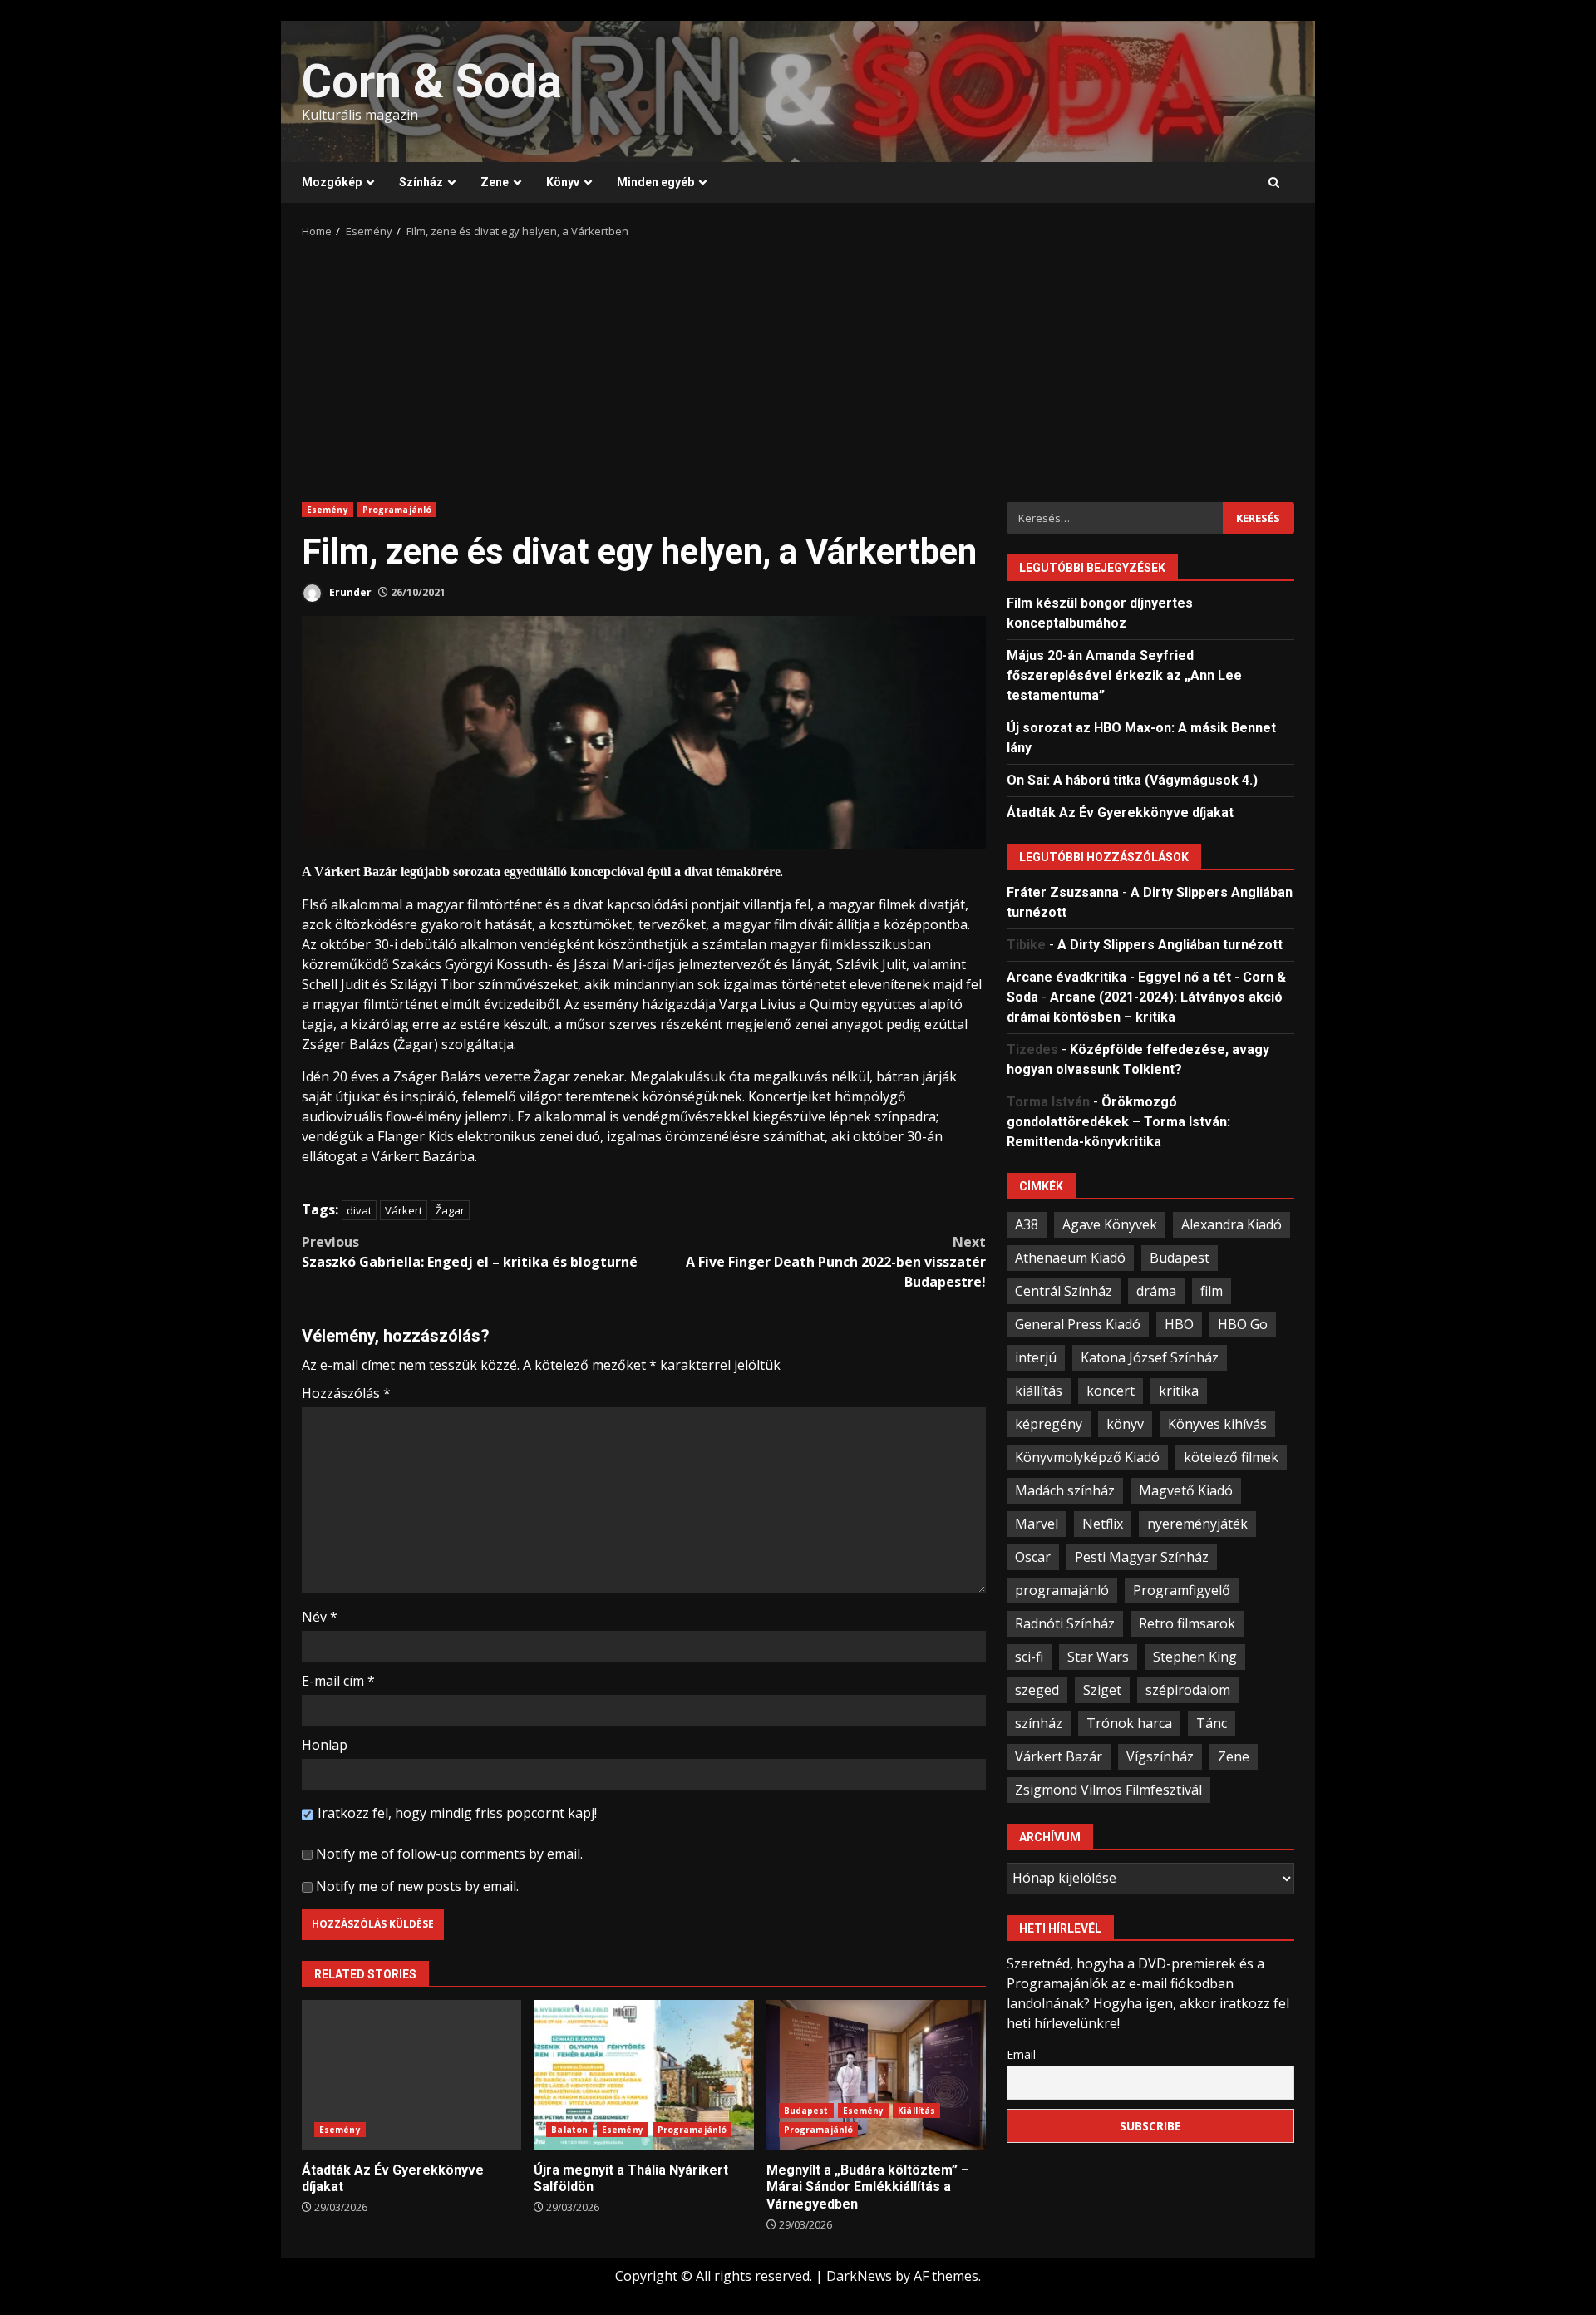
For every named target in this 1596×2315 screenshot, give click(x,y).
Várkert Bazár (1059, 1756)
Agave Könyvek (1110, 1224)
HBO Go (1243, 1323)
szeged (1037, 1689)
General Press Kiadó (1078, 1323)
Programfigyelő (1182, 1589)
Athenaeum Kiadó (1070, 1257)
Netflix (1103, 1523)
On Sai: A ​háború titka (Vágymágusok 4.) (1132, 779)
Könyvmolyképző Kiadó (1087, 1456)
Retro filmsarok (1187, 1623)
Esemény (328, 510)
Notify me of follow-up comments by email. (449, 1854)
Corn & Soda (432, 81)
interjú (1036, 1357)
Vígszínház (1160, 1756)
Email (1021, 2054)
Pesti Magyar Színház (1142, 1556)
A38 (1027, 1224)
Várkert (404, 1210)
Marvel (1037, 1523)
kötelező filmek (1231, 1456)
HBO (1179, 1323)
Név (320, 1617)
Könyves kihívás (1217, 1423)
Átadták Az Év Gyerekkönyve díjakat (411, 2075)
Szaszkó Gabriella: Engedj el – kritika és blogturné (470, 1252)
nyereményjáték (1197, 1523)
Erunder (349, 592)
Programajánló (397, 510)
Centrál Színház (1064, 1290)
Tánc (1212, 1722)
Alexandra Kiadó (1231, 1224)
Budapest (806, 2111)
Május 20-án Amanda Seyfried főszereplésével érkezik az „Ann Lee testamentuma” (1124, 675)
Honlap (325, 1745)
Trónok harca (1129, 1722)
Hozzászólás (346, 1393)
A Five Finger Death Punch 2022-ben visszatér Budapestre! (836, 1262)
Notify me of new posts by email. (417, 1886)
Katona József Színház (1150, 1357)
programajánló (1062, 1589)
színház (1039, 1722)
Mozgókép (332, 182)
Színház (421, 182)
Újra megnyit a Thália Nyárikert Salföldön (643, 2075)
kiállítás (1039, 1390)
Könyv (563, 182)
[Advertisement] (798, 365)
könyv (1125, 1423)
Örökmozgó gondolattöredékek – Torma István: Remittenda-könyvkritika (1118, 1121)
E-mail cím (338, 1681)
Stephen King (1195, 1656)
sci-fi (1029, 1656)
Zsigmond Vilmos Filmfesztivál (1108, 1789)
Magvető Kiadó (1186, 1490)
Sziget (1102, 1689)
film (1212, 1290)
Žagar (450, 1210)
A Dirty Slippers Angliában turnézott (1170, 944)
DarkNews (859, 2276)
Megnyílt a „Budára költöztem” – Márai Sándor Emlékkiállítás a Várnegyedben (876, 2075)
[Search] (1274, 183)
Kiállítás (916, 2111)
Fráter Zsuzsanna (1063, 892)
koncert (1111, 1390)
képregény (1049, 1423)
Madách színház (1065, 1490)
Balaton (569, 2130)
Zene (495, 182)
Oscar (1033, 1556)
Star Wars (1098, 1656)
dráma (1156, 1290)
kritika (1179, 1390)
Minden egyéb (655, 182)
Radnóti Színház (1065, 1623)
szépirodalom (1188, 1689)
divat (359, 1210)
